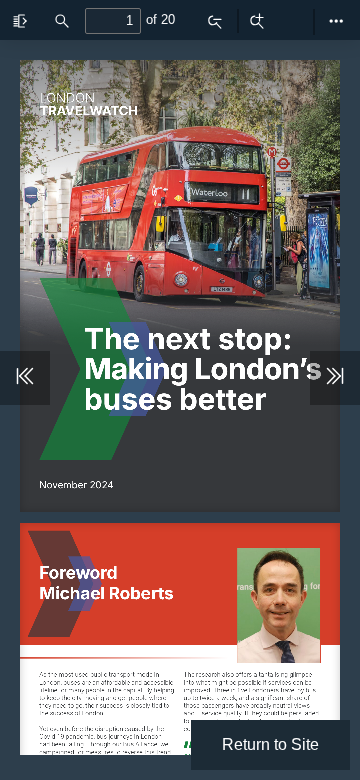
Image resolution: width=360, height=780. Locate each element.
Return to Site (270, 744)
